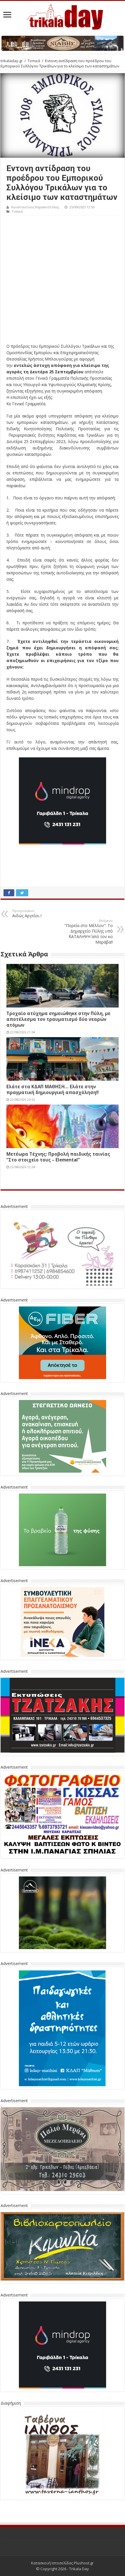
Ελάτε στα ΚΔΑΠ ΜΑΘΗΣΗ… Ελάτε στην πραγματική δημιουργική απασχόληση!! (52, 1089)
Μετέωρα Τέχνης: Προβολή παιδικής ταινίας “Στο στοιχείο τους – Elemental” (58, 1157)
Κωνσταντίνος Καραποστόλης (35, 207)
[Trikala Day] (63, 16)
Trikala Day (79, 2569)
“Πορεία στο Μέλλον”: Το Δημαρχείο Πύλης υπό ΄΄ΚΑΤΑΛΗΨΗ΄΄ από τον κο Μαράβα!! (89, 932)
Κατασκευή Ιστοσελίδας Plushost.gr (62, 2563)
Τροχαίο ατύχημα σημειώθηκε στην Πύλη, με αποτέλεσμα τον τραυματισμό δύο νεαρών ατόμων (58, 1019)
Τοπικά (34, 61)
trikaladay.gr (12, 61)
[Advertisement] (63, 281)
